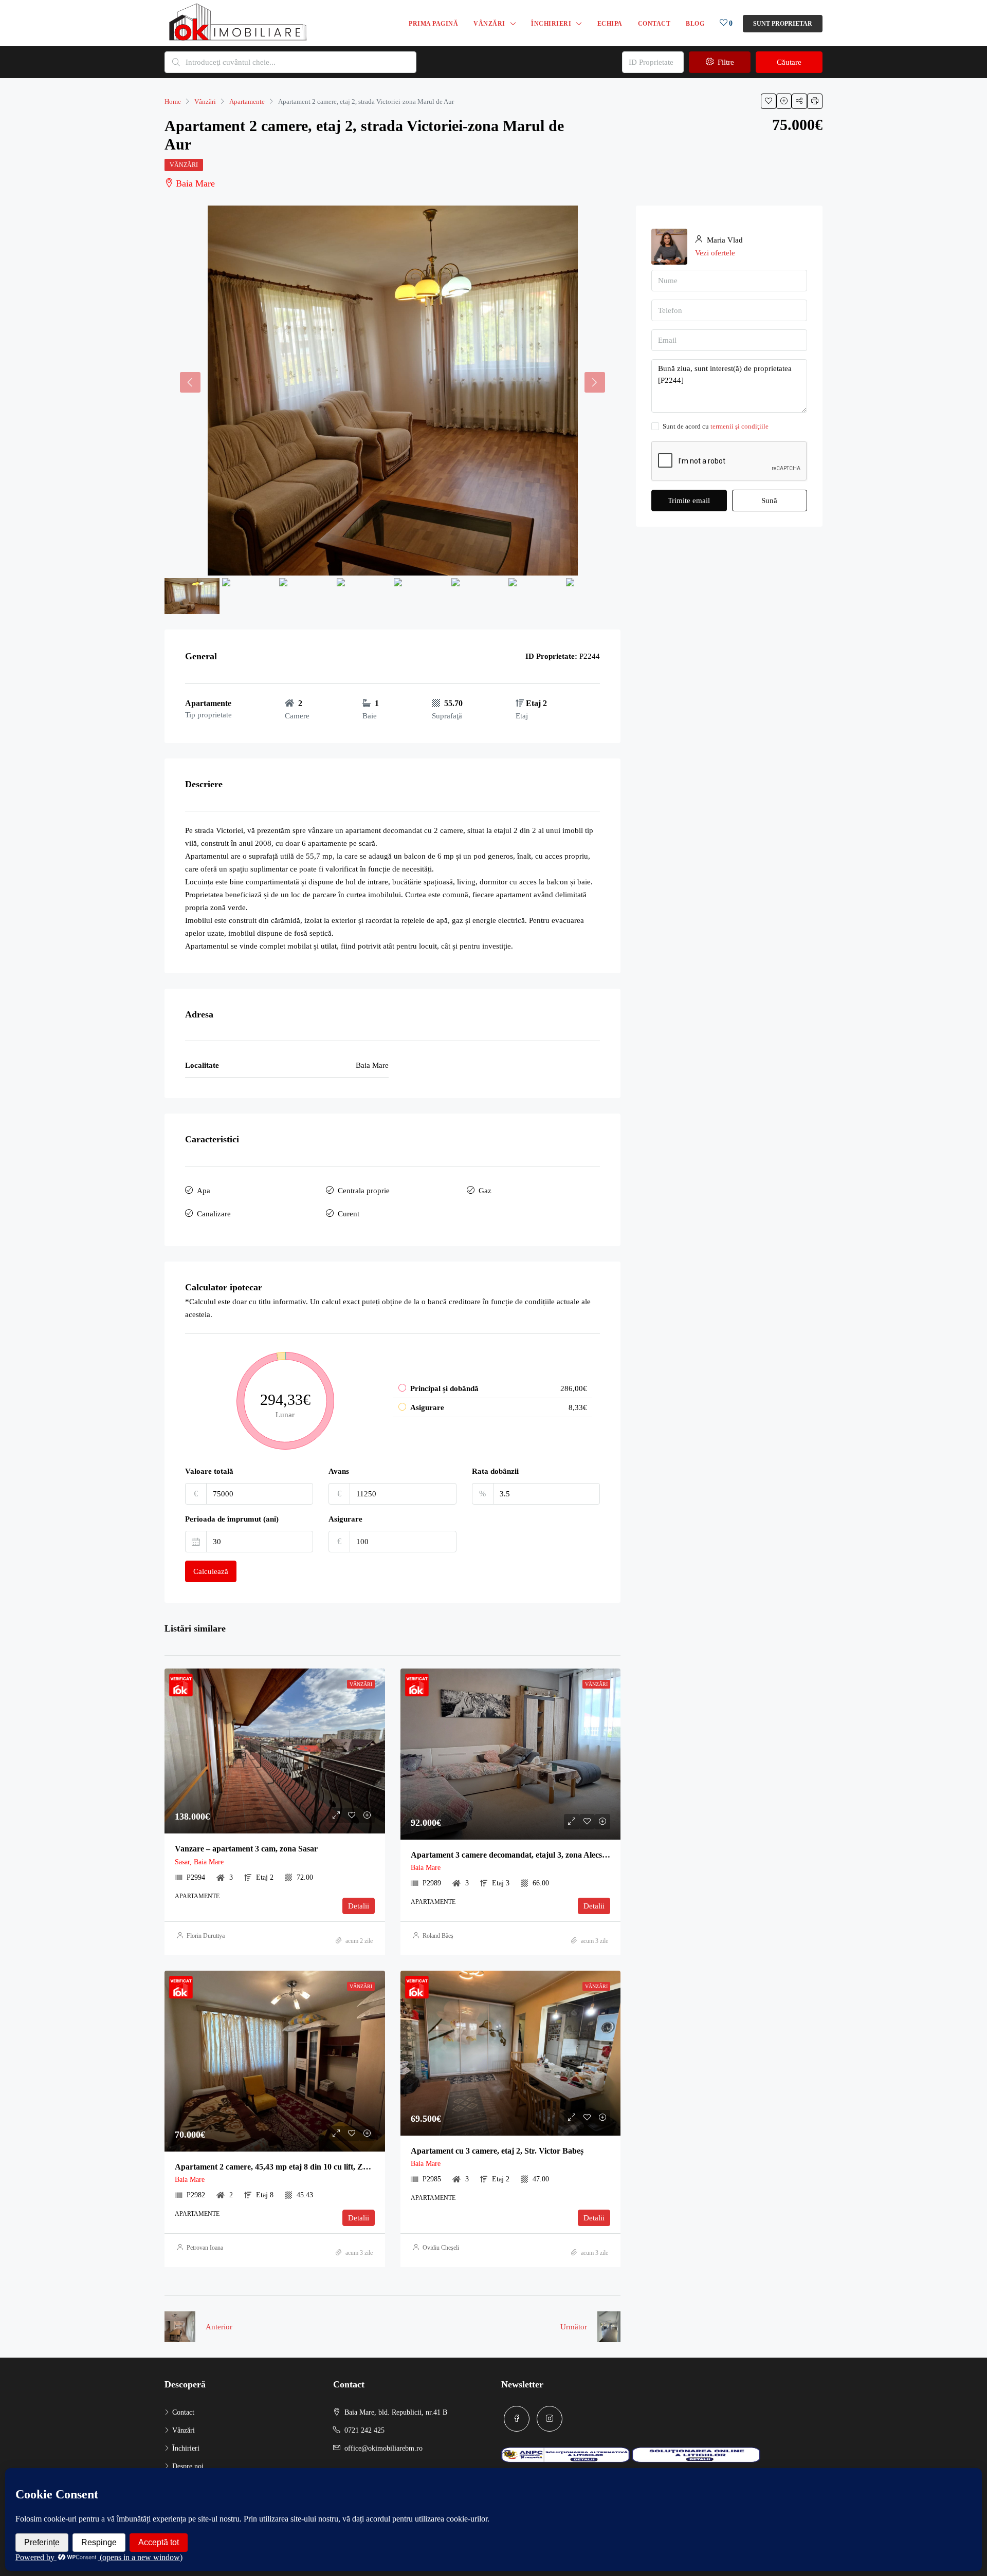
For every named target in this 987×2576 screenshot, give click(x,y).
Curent (349, 1214)
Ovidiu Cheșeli (441, 2248)
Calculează (211, 1571)
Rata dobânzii (495, 1471)
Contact (654, 24)
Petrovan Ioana (205, 2248)
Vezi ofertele (715, 253)
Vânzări (489, 24)
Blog (695, 24)
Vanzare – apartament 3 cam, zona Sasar (246, 1849)
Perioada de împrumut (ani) (232, 1519)
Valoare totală (209, 1471)
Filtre (725, 62)
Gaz (485, 1191)
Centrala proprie (364, 1191)
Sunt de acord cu (716, 426)
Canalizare (214, 1214)
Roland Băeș (438, 1936)
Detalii (359, 1906)
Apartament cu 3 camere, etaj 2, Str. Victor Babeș (497, 2151)
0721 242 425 (364, 2430)
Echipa (610, 24)
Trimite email (689, 501)
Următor (574, 2327)
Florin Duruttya (206, 1936)
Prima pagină (433, 24)
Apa (204, 1191)
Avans (339, 1471)
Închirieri (551, 24)
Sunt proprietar (783, 24)
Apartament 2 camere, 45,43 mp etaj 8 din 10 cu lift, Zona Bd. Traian (295, 2167)
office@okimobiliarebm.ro (383, 2448)
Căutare (789, 62)
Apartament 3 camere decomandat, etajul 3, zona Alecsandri (516, 1855)
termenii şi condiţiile (739, 426)
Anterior (219, 2327)
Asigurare (345, 1519)
